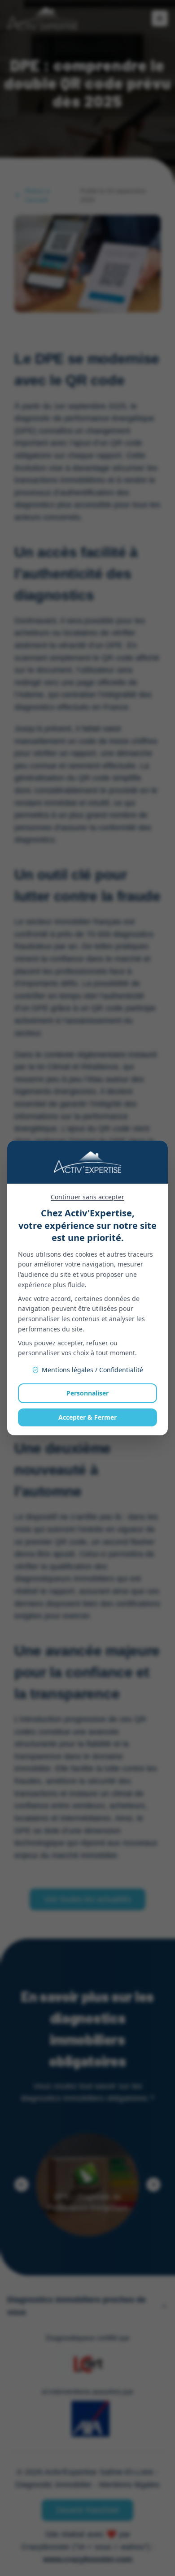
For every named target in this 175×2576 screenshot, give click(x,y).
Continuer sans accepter (87, 1197)
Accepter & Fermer (87, 1417)
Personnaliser (87, 1393)
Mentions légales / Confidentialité (92, 1370)
